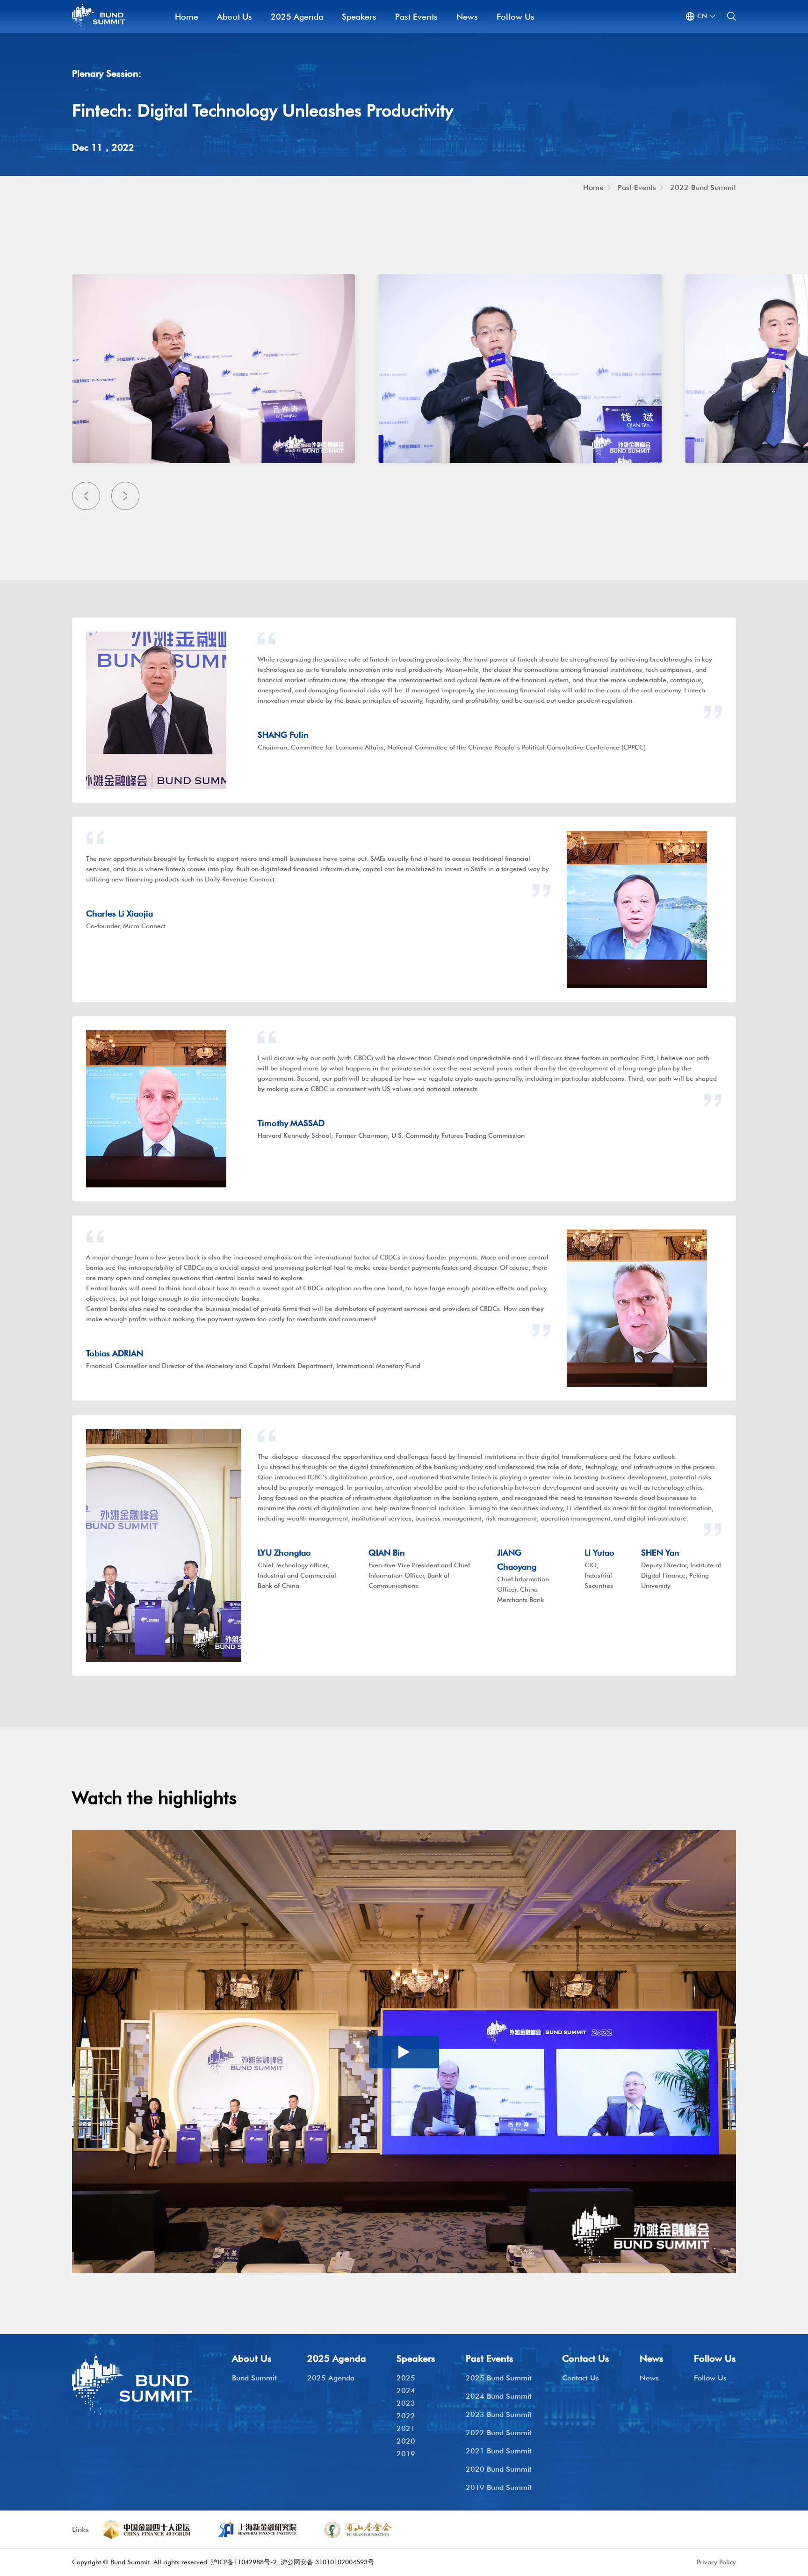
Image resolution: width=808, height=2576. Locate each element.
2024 (406, 2390)
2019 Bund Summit (499, 2487)
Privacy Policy (716, 2562)
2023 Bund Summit (499, 2414)
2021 (406, 2428)
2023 (406, 2403)
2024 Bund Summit (499, 2396)
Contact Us (581, 2378)
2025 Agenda (297, 17)
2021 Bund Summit (499, 2451)
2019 (406, 2454)
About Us (234, 17)
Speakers (359, 17)
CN (702, 16)
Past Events (416, 17)
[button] (86, 496)
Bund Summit (254, 2378)
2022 (406, 2416)
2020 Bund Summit (499, 2469)
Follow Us (516, 17)
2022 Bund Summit (703, 187)
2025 (406, 2378)
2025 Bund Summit (499, 2378)
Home (187, 17)
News (467, 17)
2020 (406, 2441)
